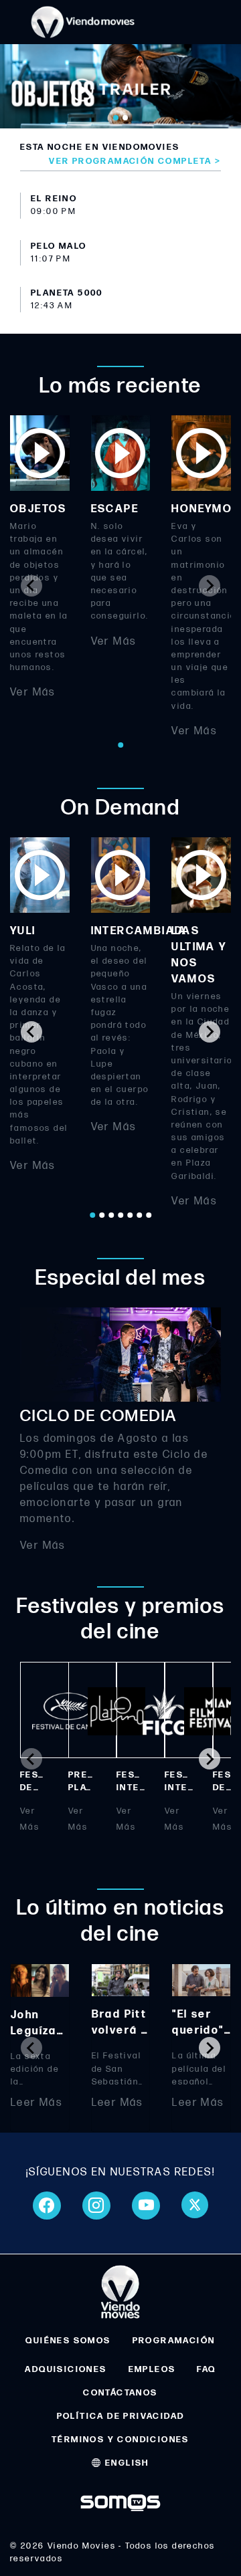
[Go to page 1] (120, 745)
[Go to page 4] (120, 1215)
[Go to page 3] (111, 1215)
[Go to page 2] (102, 1215)
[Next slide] (210, 586)
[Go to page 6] (139, 1215)
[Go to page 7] (149, 1215)
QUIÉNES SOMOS (68, 2341)
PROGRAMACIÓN (174, 2341)
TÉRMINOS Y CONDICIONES (120, 2440)
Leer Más (36, 2103)
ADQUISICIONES (66, 2369)
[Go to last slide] (31, 1032)
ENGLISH (126, 2463)
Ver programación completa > (135, 161)
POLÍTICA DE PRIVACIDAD (121, 2416)
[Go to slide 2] (125, 118)
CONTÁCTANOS (120, 2393)
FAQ (206, 2369)
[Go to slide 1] (116, 118)
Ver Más (33, 693)
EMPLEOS (152, 2369)
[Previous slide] (31, 586)
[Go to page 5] (130, 1215)
